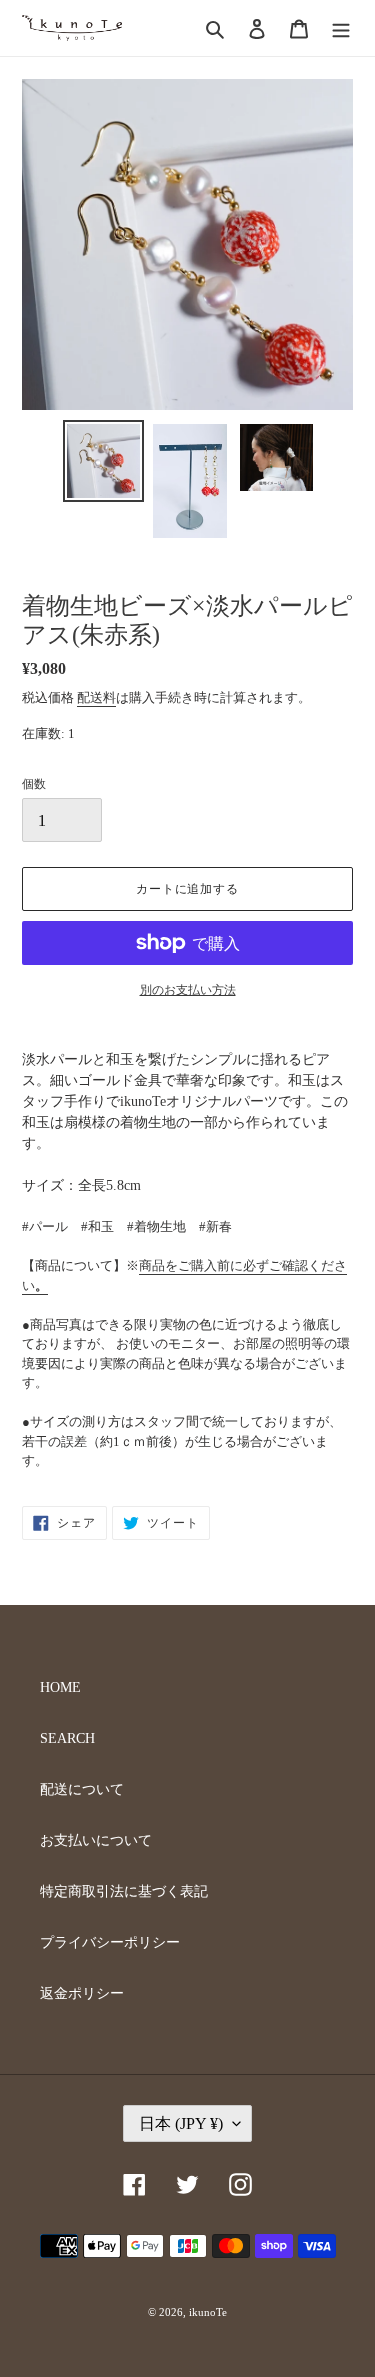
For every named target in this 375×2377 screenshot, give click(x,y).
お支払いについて (96, 1840)
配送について (82, 1789)
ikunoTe (208, 2312)
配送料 (96, 697)
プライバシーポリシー (110, 1942)
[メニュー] (341, 28)
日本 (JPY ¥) (181, 2123)
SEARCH (67, 1738)
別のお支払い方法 (188, 990)
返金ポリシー (82, 1993)
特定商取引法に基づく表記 (124, 1891)
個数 (34, 784)
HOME (60, 1687)
